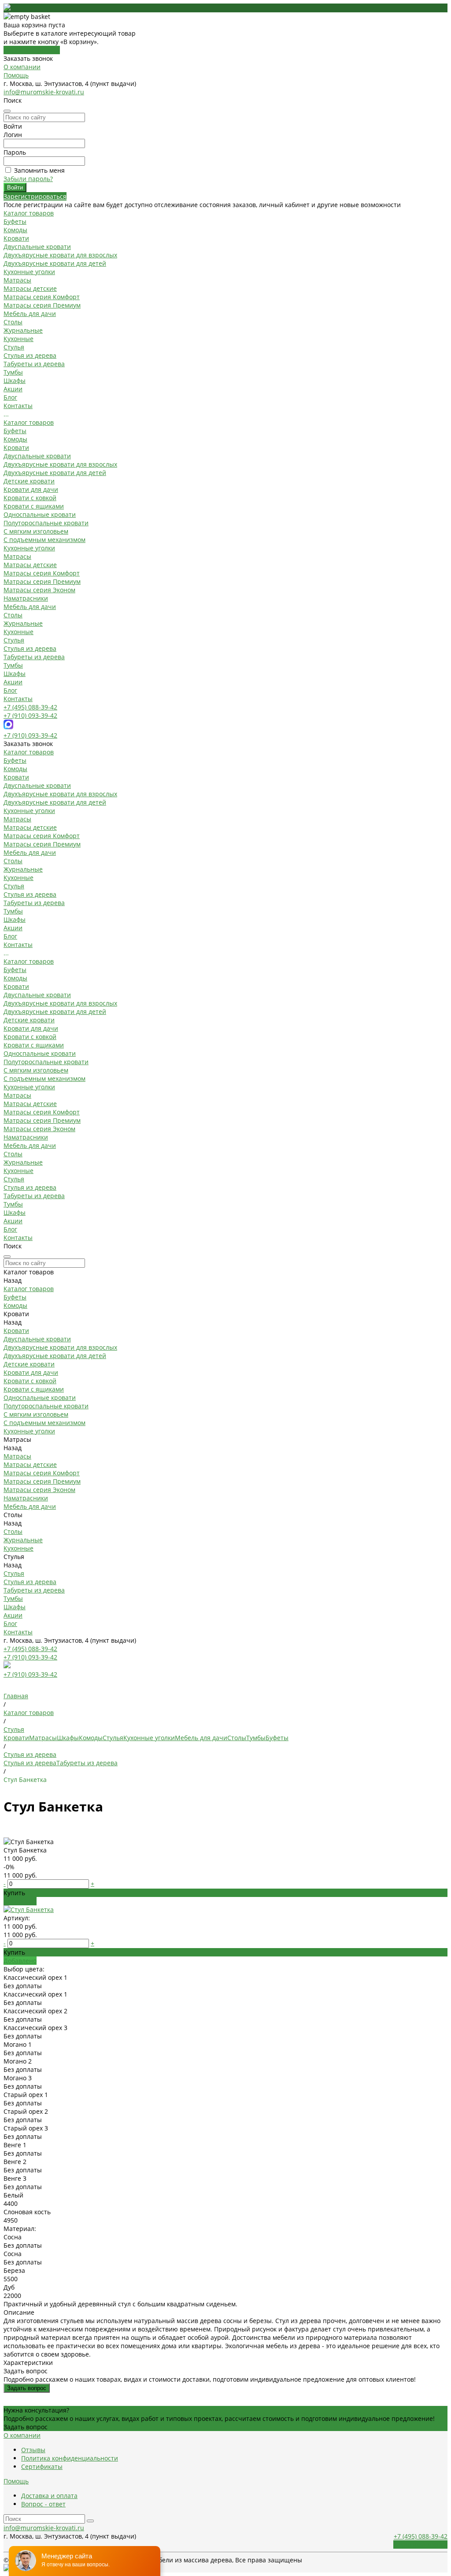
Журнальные (23, 330)
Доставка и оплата (49, 2496)
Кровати (16, 238)
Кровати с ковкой (30, 498)
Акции (13, 682)
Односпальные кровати (40, 514)
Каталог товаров (29, 422)
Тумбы (13, 372)
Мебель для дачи (30, 314)
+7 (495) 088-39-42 (30, 707)
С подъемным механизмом (44, 540)
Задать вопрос (27, 2388)
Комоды (15, 230)
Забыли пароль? (28, 179)
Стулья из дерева (30, 355)
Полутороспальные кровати (46, 523)
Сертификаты (42, 2467)
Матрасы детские (30, 288)
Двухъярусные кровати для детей (55, 263)
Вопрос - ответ (43, 2504)
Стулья (14, 347)
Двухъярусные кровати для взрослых (60, 255)
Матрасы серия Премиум (42, 305)
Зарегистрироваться (35, 196)
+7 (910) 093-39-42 (30, 715)
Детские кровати (29, 481)
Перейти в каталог (32, 50)
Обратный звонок (420, 2544)
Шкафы (15, 380)
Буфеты (15, 221)
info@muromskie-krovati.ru (44, 92)
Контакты (18, 699)
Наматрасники (26, 598)
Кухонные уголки (29, 272)
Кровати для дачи (31, 489)
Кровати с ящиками (34, 506)
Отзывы (33, 2450)
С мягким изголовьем (36, 531)
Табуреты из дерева (34, 364)
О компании (22, 67)
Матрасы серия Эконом (39, 590)
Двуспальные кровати (37, 247)
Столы (13, 322)
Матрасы (17, 280)
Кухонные (18, 339)
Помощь (16, 75)
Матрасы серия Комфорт (42, 297)
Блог (10, 690)
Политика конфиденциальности (70, 2458)
